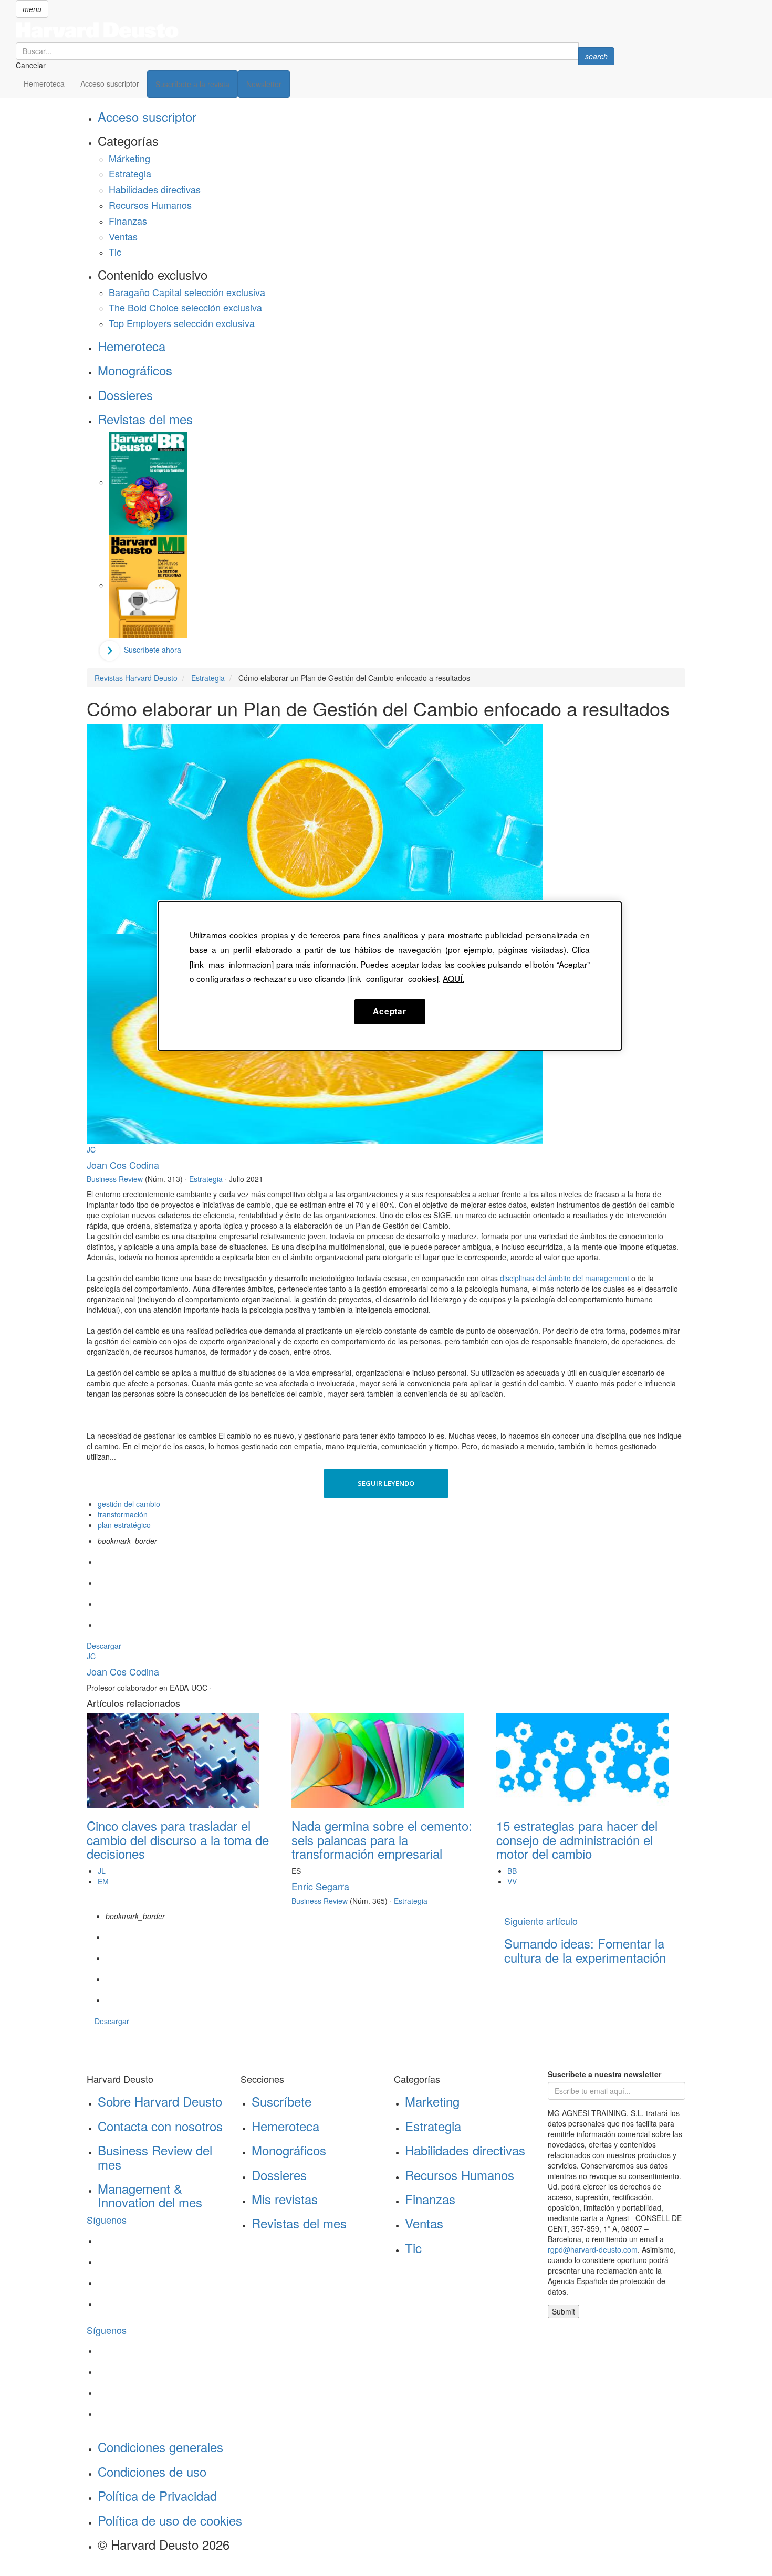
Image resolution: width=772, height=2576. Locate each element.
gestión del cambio (129, 1504)
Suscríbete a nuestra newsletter (604, 2074)
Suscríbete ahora (153, 650)
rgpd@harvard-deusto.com (593, 2249)
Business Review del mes (155, 2157)
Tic (115, 252)
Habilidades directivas (155, 189)
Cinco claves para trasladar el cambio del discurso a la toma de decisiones (178, 1839)
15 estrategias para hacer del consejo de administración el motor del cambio (577, 1839)
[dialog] (390, 976)
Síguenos (107, 2219)
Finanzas (128, 221)
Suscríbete (281, 2101)
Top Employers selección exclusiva (182, 323)
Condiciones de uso (152, 2471)
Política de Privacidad (157, 2495)
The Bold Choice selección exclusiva (185, 307)
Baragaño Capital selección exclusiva (187, 292)
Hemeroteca (44, 83)
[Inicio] (315, 30)
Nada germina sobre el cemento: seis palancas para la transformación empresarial (382, 1839)
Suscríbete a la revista (192, 84)
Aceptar (389, 1011)
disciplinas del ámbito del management (566, 1278)
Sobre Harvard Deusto (160, 2101)
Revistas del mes (145, 419)
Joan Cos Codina (123, 1165)
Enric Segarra (320, 1886)
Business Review (115, 1179)
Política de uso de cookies (170, 2520)
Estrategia (130, 173)
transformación (123, 1514)
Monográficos (135, 370)
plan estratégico (124, 1525)
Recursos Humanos (150, 205)
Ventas (123, 236)
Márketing (129, 158)
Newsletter (264, 84)
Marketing (432, 2101)
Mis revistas (285, 2199)
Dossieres (125, 395)
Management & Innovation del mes (150, 2195)
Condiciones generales (160, 2447)
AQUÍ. (453, 978)
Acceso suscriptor (110, 83)
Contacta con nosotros (160, 2126)
